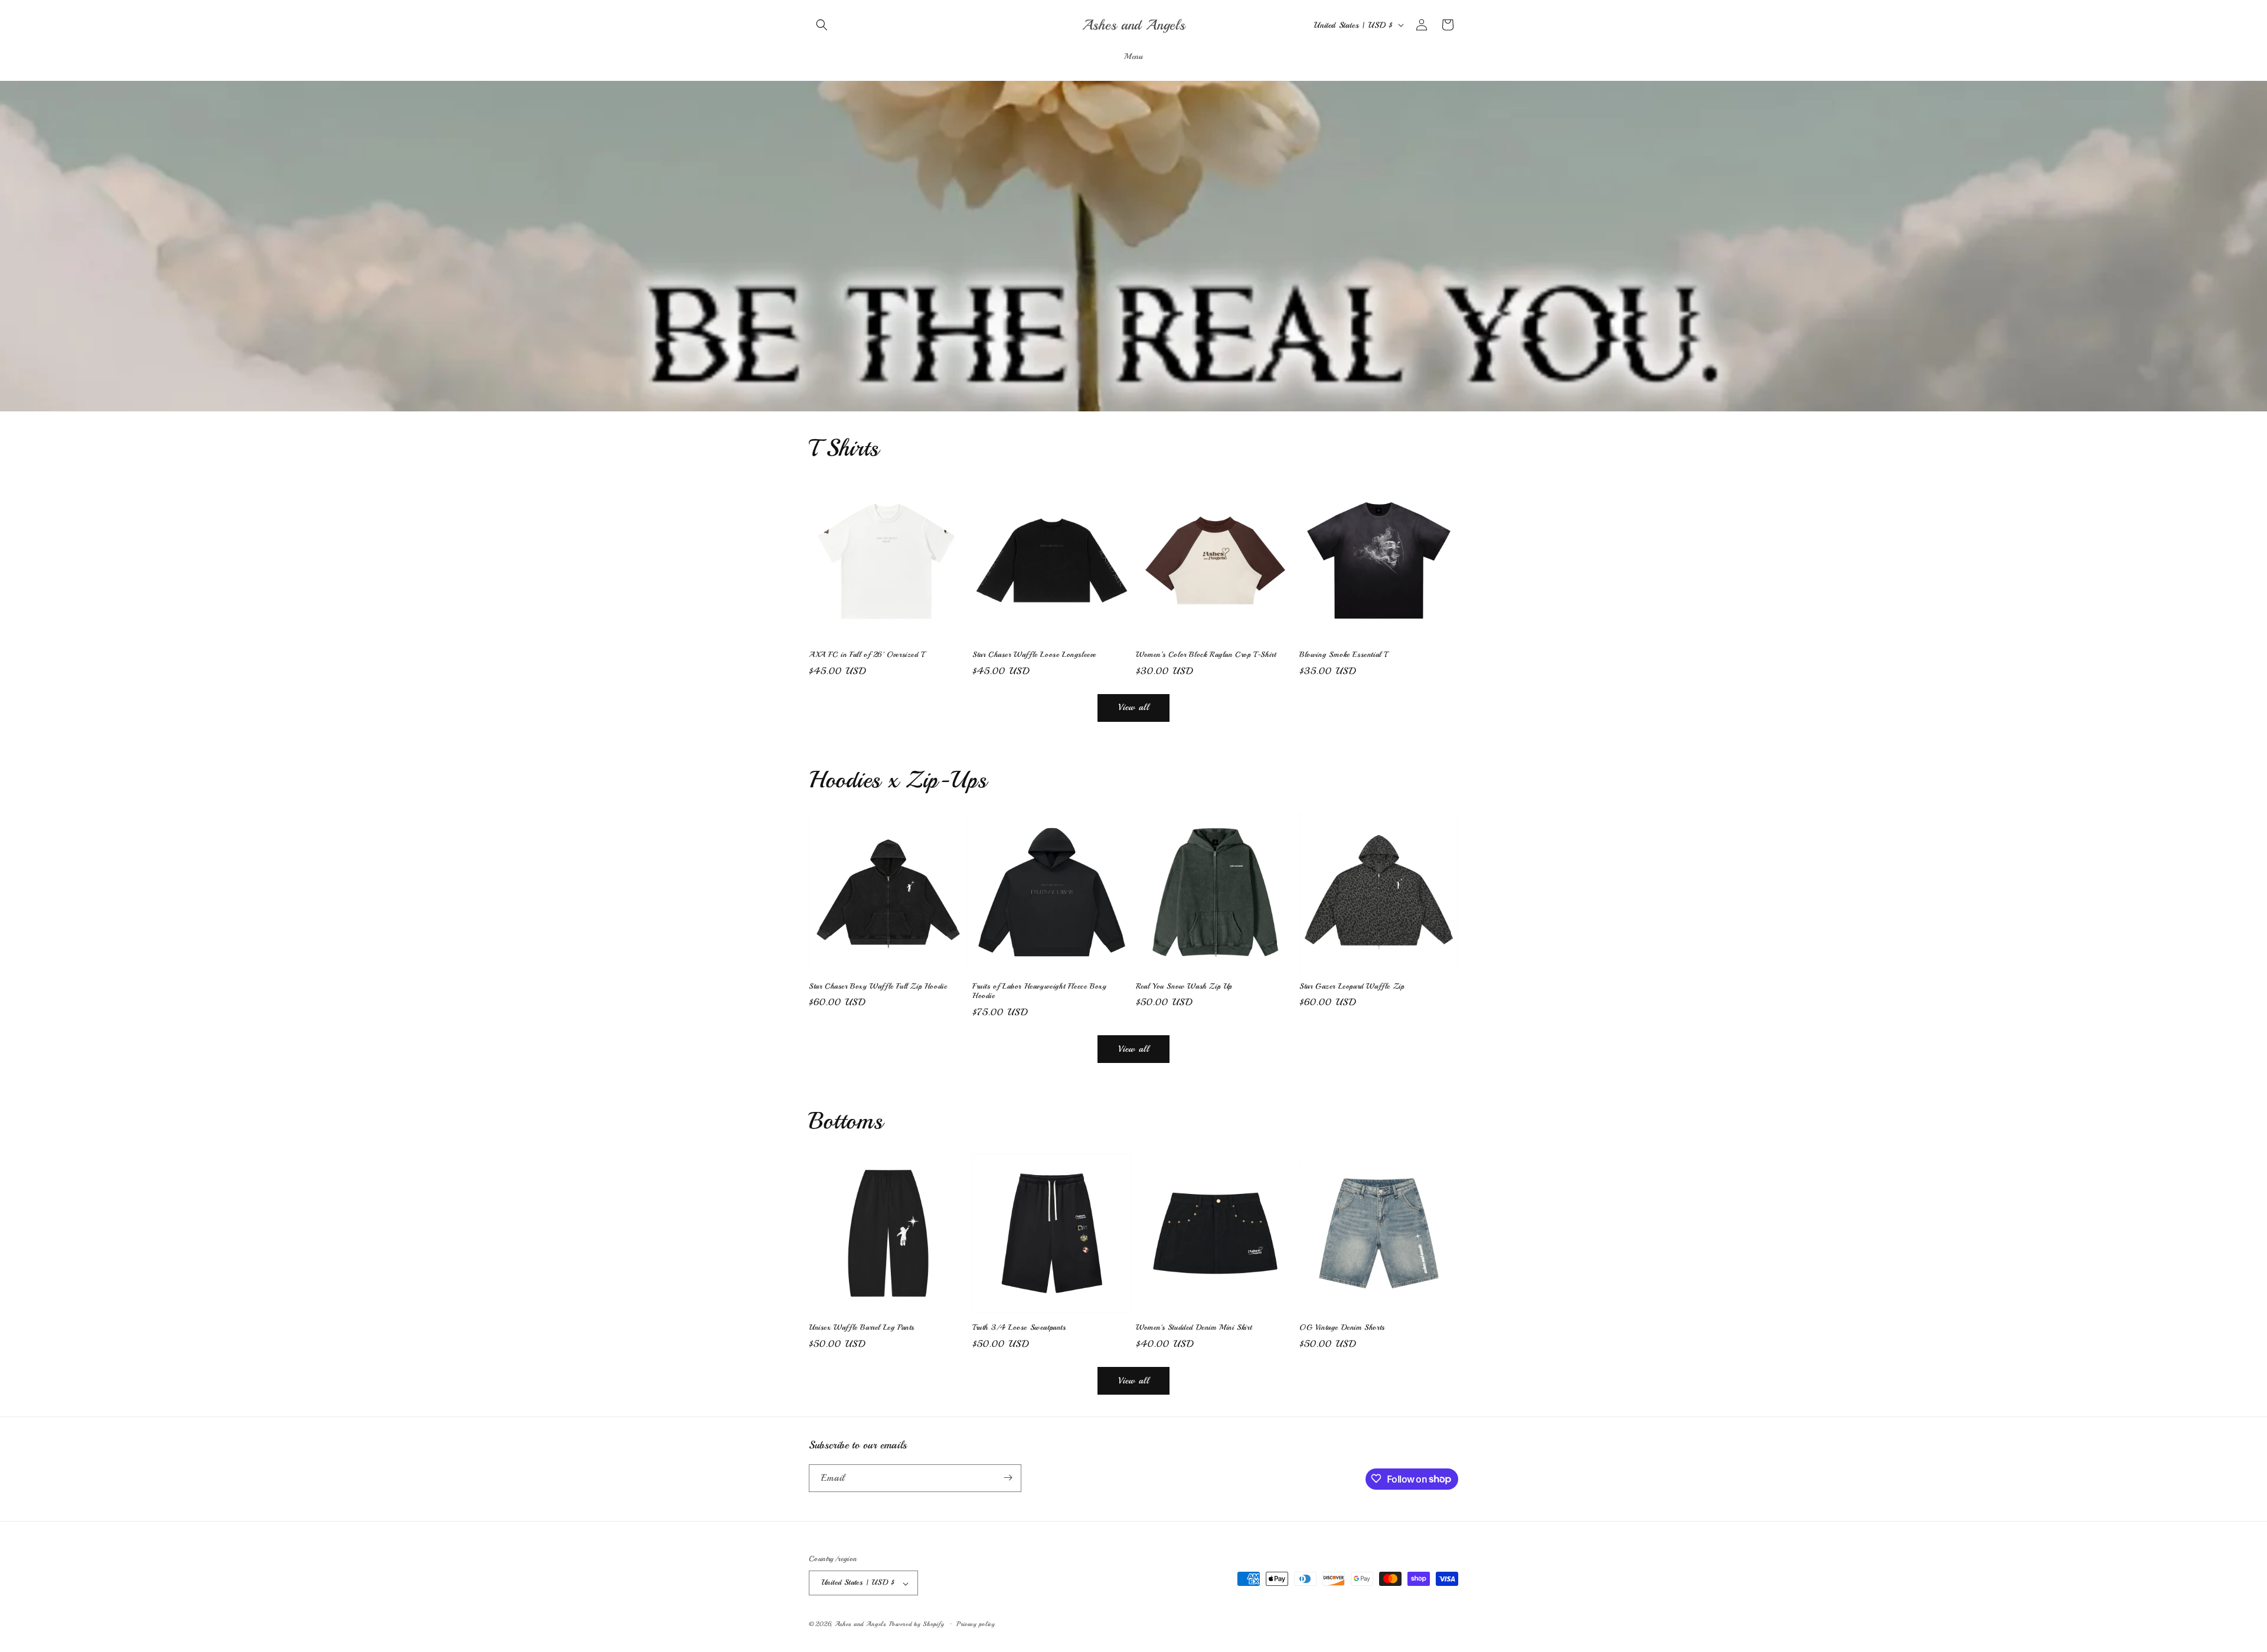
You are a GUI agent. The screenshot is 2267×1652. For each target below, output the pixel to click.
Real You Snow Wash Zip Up (1184, 986)
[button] (822, 25)
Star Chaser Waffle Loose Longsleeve (1034, 655)
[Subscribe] (1008, 1478)
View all (1134, 707)
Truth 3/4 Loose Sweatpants (1019, 1327)
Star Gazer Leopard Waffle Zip (1352, 986)
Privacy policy (976, 1624)
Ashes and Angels (860, 1625)
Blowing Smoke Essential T (1343, 655)
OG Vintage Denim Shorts (1342, 1327)
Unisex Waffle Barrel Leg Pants (862, 1327)
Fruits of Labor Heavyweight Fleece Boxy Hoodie (1039, 991)
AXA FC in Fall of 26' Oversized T (867, 655)
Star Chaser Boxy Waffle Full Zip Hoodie (878, 986)
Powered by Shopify (917, 1625)
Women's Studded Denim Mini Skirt (1194, 1327)
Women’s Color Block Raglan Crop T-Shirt (1206, 655)
